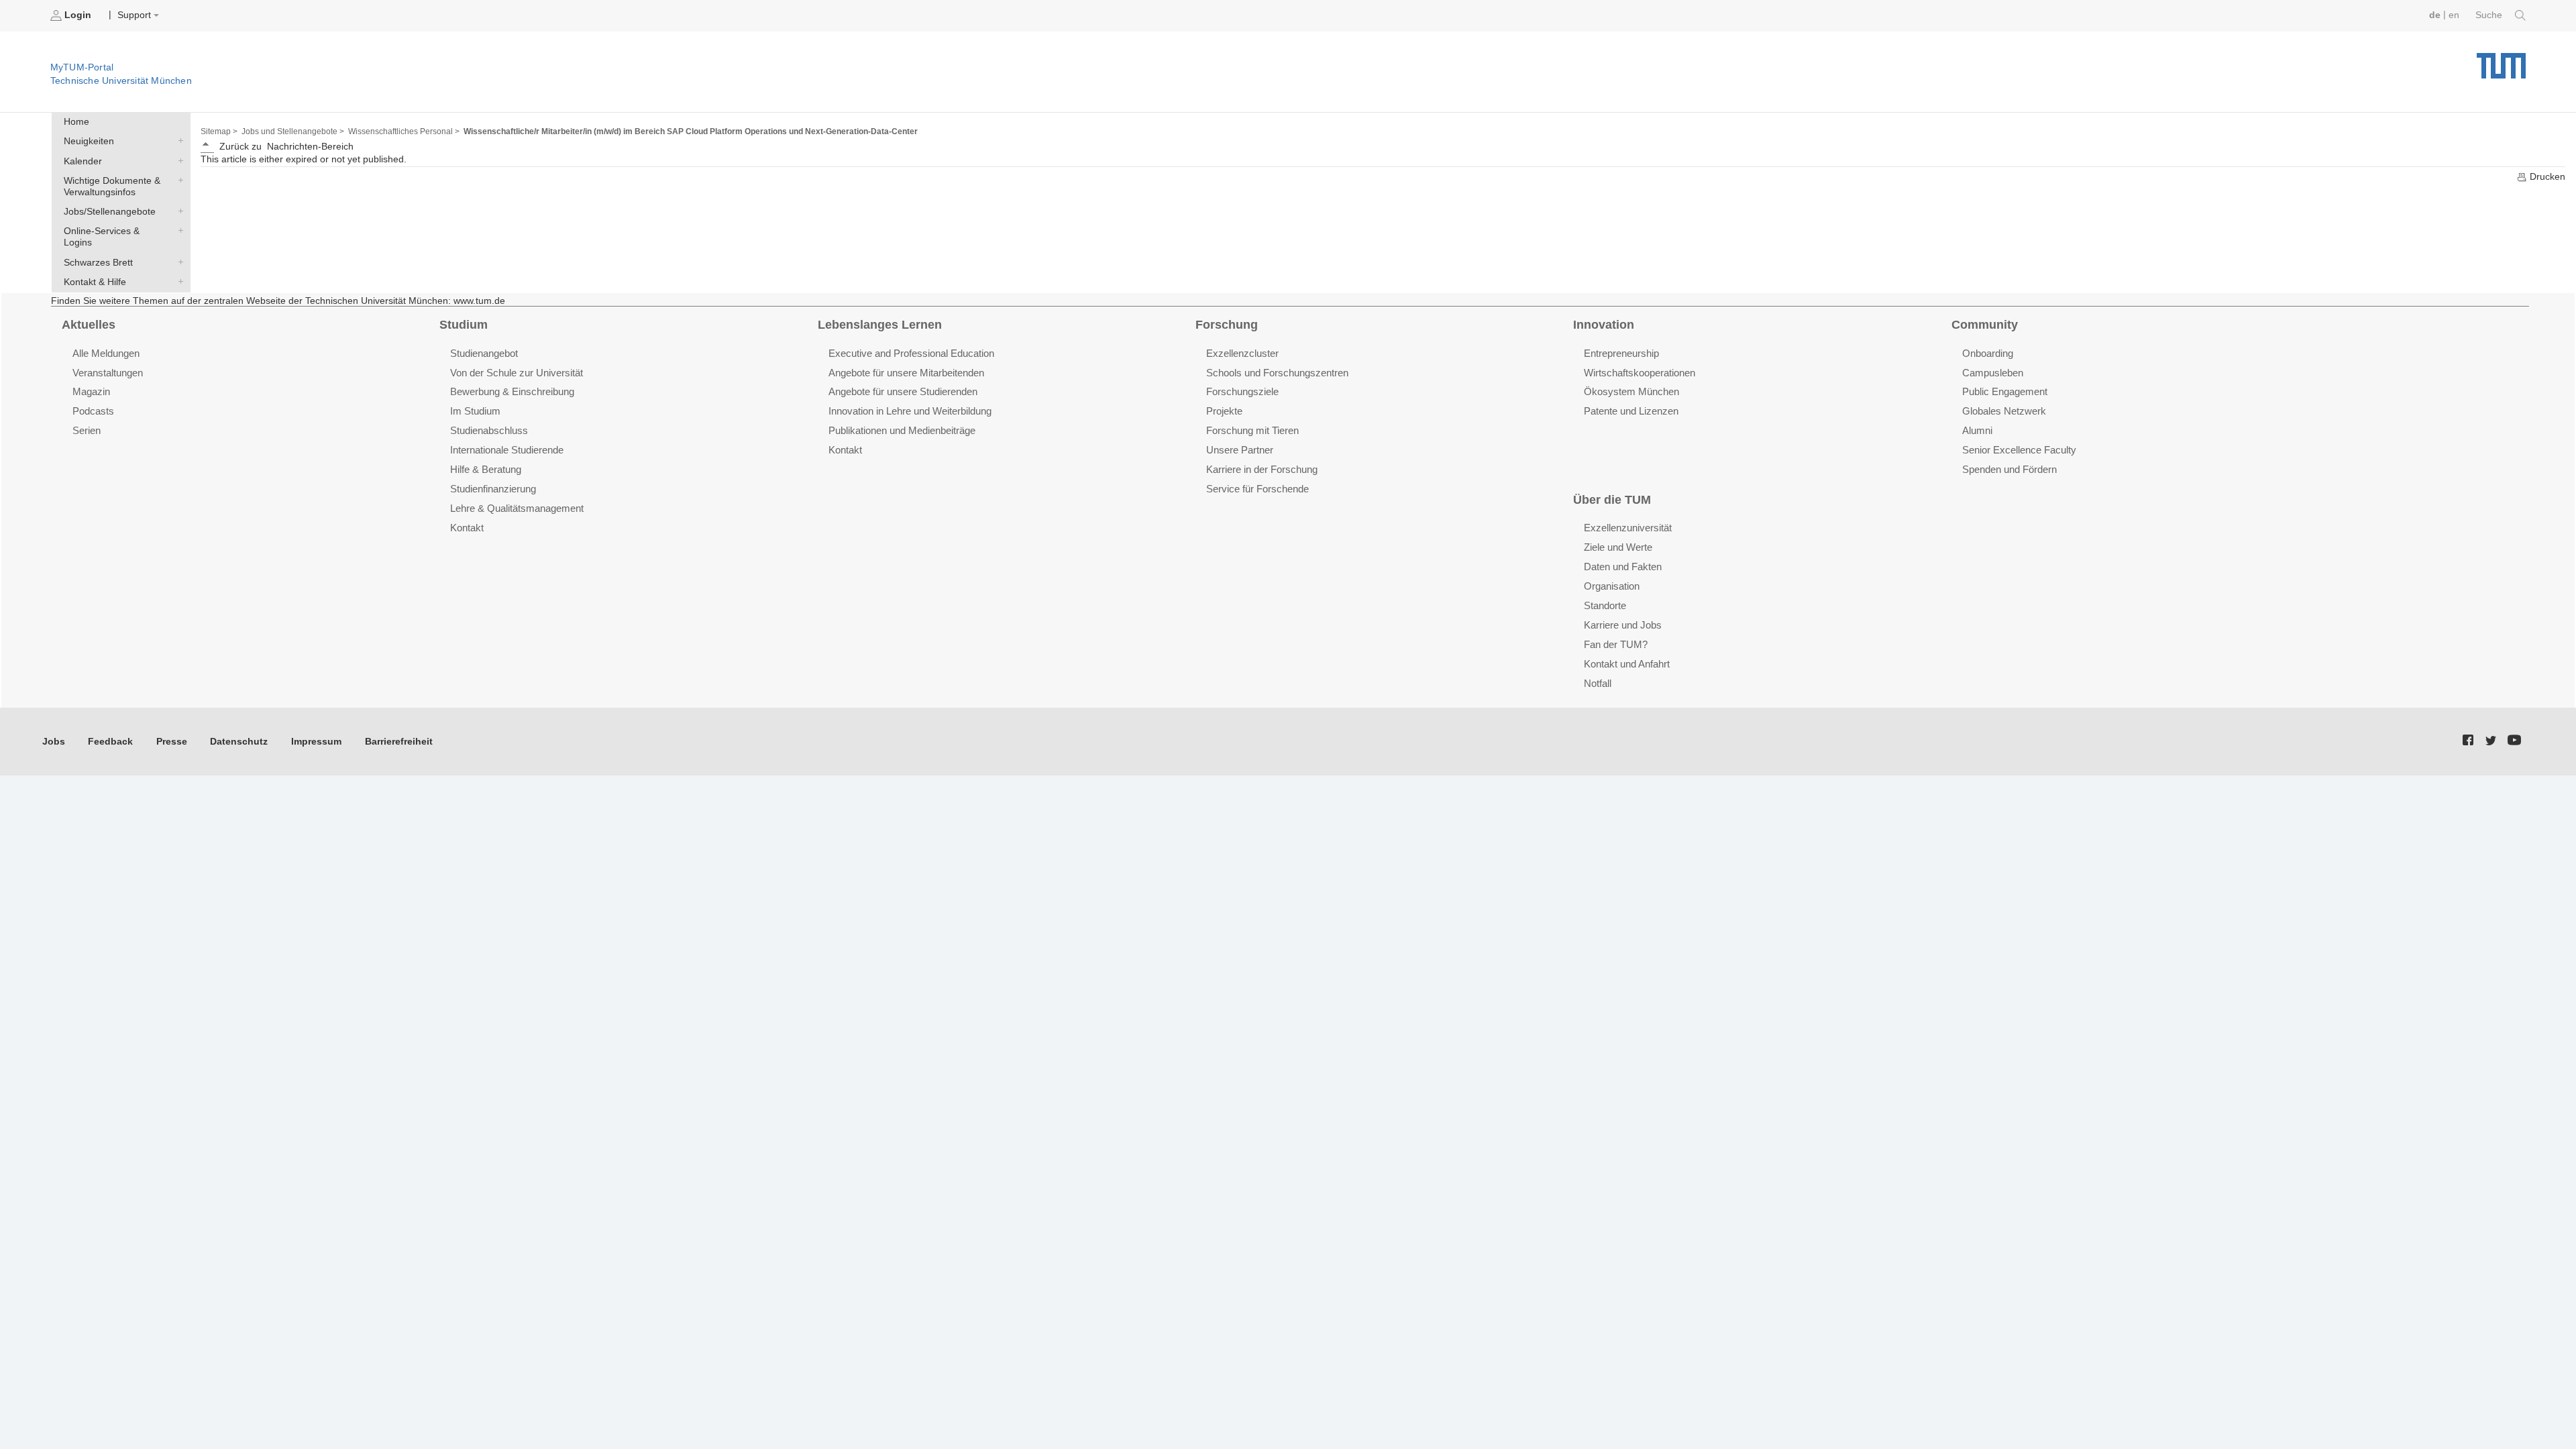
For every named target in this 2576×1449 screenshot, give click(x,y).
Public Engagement (2005, 391)
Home (76, 122)
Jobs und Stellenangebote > (293, 131)
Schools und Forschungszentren (1277, 373)
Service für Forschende (1257, 489)
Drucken (2546, 177)
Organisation (1612, 586)
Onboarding (1988, 353)
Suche (2490, 15)
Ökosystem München (1631, 391)
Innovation (1604, 325)
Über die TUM (1612, 500)
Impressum (316, 742)
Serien (87, 430)
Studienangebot (484, 353)
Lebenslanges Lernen (880, 325)
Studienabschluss (489, 430)
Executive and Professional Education (911, 353)
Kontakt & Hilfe (178, 281)
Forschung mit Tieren (1252, 430)
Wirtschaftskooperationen (1640, 373)
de (2435, 15)
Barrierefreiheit (399, 742)
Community (1985, 325)
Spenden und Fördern (2009, 469)
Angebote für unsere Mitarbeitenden (906, 373)
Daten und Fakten (1623, 567)
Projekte (1224, 411)
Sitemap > (219, 131)
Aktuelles (89, 325)
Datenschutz (239, 742)
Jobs (54, 742)
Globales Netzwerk (2004, 411)
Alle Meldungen (106, 353)
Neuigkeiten (178, 141)
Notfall (1598, 683)
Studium (464, 325)
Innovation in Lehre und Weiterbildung (910, 411)
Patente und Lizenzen (1631, 411)
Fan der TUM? (1616, 644)
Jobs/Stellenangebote (178, 211)
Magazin (91, 391)
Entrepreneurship (1621, 353)
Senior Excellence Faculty (2019, 450)
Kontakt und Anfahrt (1627, 664)
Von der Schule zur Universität (517, 373)
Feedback (110, 742)
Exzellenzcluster (1242, 353)
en (2454, 15)
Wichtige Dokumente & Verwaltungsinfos (178, 180)
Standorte (1605, 605)
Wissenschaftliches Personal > (404, 131)
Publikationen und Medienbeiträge (902, 430)
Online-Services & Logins (178, 231)
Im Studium (475, 411)
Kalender (178, 160)
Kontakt (467, 528)
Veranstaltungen (108, 373)
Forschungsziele (1242, 391)
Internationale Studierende (507, 450)
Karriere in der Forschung (1262, 469)
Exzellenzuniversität (1628, 528)
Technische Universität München (2501, 61)
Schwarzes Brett (178, 262)
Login (78, 15)
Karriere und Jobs (1623, 625)
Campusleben (1993, 373)
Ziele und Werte (1618, 547)
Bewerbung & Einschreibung (512, 391)
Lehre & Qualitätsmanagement (517, 508)
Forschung (1227, 325)
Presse (172, 742)
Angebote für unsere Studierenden (903, 391)
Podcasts (93, 411)
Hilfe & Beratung (486, 469)
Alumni (1977, 430)
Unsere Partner (1240, 450)
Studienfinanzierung (493, 489)
